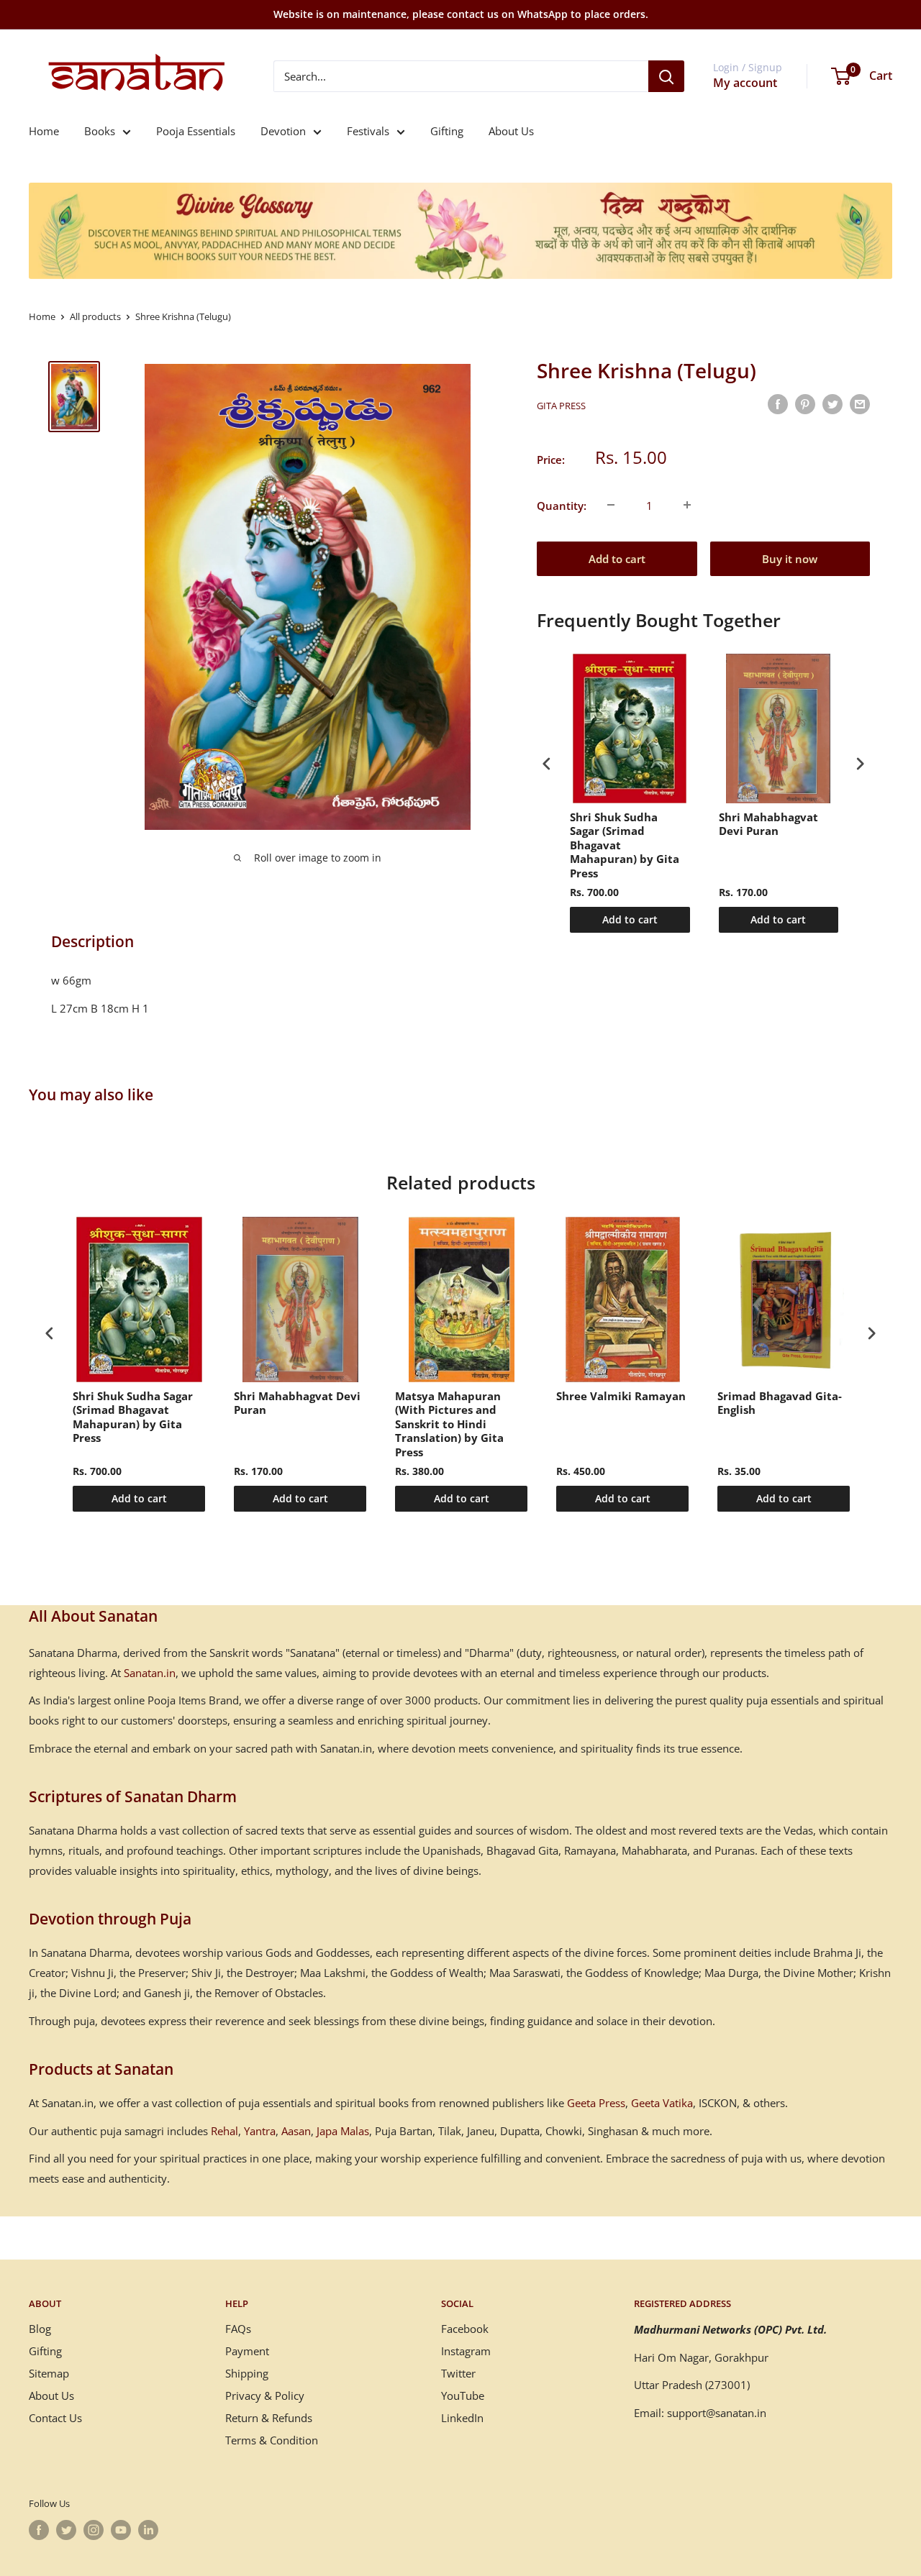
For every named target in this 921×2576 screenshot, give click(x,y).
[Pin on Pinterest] (805, 403)
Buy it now (790, 558)
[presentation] (547, 764)
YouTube (463, 2395)
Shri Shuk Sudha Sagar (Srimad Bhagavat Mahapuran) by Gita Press (625, 845)
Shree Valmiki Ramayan (621, 1396)
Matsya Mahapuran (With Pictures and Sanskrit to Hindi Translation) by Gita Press (449, 1424)
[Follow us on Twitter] (66, 2530)
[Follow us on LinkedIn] (148, 2530)
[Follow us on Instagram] (94, 2530)
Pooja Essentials (196, 131)
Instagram (466, 2351)
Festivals (368, 131)
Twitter (458, 2373)
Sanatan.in (150, 1673)
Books (100, 131)
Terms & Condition (272, 2440)
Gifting (447, 131)
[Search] (666, 76)
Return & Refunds (269, 2418)
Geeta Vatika (662, 2103)
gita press (561, 406)
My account (745, 83)
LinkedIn (462, 2418)
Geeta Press (596, 2103)
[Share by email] (860, 403)
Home (44, 131)
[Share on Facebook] (778, 403)
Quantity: (562, 505)
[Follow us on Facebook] (39, 2530)
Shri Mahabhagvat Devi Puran (768, 825)
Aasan (296, 2131)
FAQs (238, 2329)
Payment (247, 2351)
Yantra (260, 2131)
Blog (40, 2329)
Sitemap (49, 2373)
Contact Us (55, 2418)
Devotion (283, 131)
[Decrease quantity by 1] (611, 505)
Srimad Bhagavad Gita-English (780, 1403)
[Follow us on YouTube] (121, 2530)
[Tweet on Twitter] (832, 403)
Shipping (247, 2373)
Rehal (224, 2131)
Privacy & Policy (265, 2395)
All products (95, 316)
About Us (511, 131)
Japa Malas (343, 2131)
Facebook (465, 2329)
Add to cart (617, 558)
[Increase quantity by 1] (687, 505)
